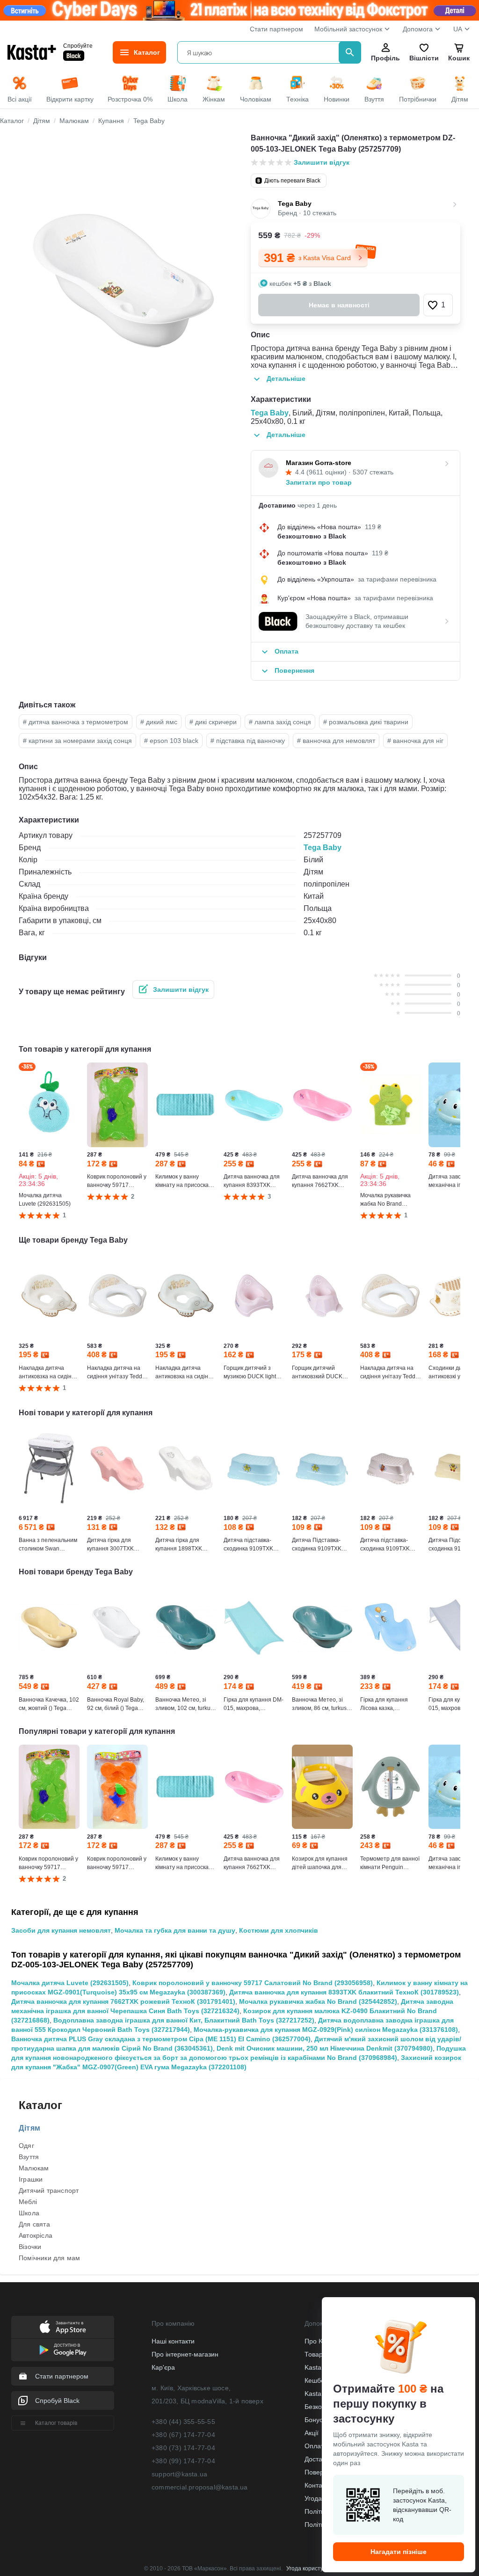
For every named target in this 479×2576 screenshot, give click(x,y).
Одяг (26, 2146)
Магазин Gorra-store (319, 463)
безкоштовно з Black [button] (312, 536)
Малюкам (34, 2168)
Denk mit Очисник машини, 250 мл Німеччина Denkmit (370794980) (325, 2048)
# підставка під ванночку (248, 741)
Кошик (459, 58)
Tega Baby (270, 413)
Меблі (28, 2202)
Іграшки (31, 2179)
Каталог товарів (56, 2423)
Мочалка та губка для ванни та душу (175, 1930)
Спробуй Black (57, 2401)
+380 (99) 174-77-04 (183, 2461)
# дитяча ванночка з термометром (76, 722)
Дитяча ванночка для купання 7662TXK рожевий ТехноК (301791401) (123, 2001)
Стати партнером (276, 29)
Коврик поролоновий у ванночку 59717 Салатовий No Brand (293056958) (253, 1983)
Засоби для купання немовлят (61, 1930)
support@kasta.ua (179, 2474)
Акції (312, 2433)
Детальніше (286, 378)
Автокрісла (36, 2235)
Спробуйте (78, 46)
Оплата (316, 2446)
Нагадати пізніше (399, 2552)
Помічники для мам (49, 2258)
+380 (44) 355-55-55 (183, 2422)
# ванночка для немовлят (336, 741)
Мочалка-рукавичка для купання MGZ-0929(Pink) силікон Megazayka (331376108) (326, 2030)
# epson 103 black (171, 741)
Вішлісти (424, 58)
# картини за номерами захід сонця (77, 741)
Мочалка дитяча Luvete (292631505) (70, 1983)
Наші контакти (173, 2341)
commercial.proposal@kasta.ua (200, 2487)
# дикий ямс (159, 722)
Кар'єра (163, 2367)
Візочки (30, 2247)
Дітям (30, 2128)
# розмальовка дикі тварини (366, 722)
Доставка (318, 2459)
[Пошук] (350, 52)
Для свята (34, 2224)
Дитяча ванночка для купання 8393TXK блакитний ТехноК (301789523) (344, 1992)
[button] (438, 305)
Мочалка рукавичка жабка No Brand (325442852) (318, 2001)
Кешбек (316, 2380)
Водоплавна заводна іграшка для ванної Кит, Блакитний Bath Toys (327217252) (184, 2020)
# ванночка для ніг (415, 741)
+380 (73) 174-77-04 (183, 2448)
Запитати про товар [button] (319, 482)
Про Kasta (320, 2341)
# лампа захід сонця (280, 722)
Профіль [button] (385, 58)
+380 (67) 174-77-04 (183, 2435)
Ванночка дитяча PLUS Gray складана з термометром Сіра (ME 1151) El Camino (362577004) (161, 2039)
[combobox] (260, 52)
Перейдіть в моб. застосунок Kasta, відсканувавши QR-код (422, 2505)
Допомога (418, 29)
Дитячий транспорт (49, 2190)
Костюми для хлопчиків (279, 1930)
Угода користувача (311, 2569)
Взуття (29, 2157)
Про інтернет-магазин (185, 2354)
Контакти (318, 2485)
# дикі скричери (213, 722)
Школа (29, 2213)
